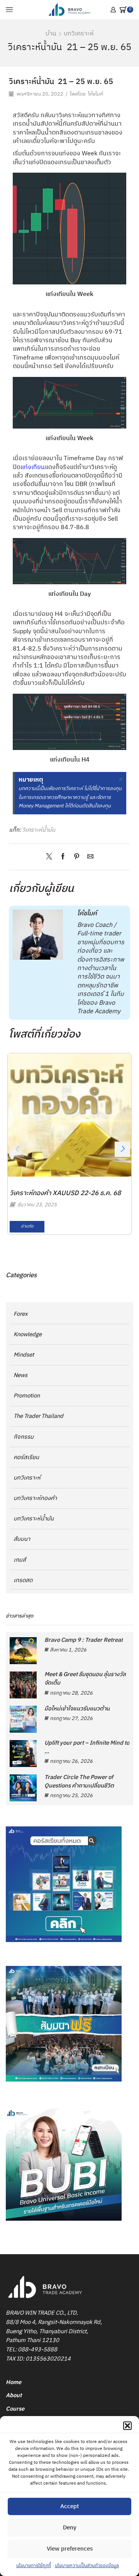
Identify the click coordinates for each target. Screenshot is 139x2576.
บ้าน (51, 34)
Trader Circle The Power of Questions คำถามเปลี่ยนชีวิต (79, 1782)
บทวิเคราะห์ (79, 34)
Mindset (24, 1355)
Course (15, 2409)
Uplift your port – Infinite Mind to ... (87, 1747)
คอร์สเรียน (26, 1457)
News (20, 1375)
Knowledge (28, 1334)
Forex (21, 1314)
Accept (69, 2506)
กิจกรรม (24, 1437)
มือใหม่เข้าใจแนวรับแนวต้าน (77, 1709)
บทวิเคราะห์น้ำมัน (34, 1519)
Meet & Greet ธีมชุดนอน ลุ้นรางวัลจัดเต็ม (85, 1679)
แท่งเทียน (33, 467)
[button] (127, 2426)
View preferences (70, 2549)
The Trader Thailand (38, 1416)
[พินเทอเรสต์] (77, 857)
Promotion (27, 1396)
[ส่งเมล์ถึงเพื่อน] (88, 857)
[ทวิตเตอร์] (51, 857)
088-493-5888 (37, 2350)
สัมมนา (22, 1539)
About (14, 2395)
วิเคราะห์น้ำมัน (39, 830)
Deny (70, 2528)
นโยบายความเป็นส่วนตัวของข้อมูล (87, 2566)
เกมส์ (20, 1560)
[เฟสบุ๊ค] (63, 857)
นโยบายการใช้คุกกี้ (34, 2566)
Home (14, 2382)
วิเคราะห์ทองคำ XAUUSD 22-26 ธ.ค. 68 (65, 1193)
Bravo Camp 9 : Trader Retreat (84, 1640)
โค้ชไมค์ (96, 94)
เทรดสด (23, 1580)
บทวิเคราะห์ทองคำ (35, 1498)
